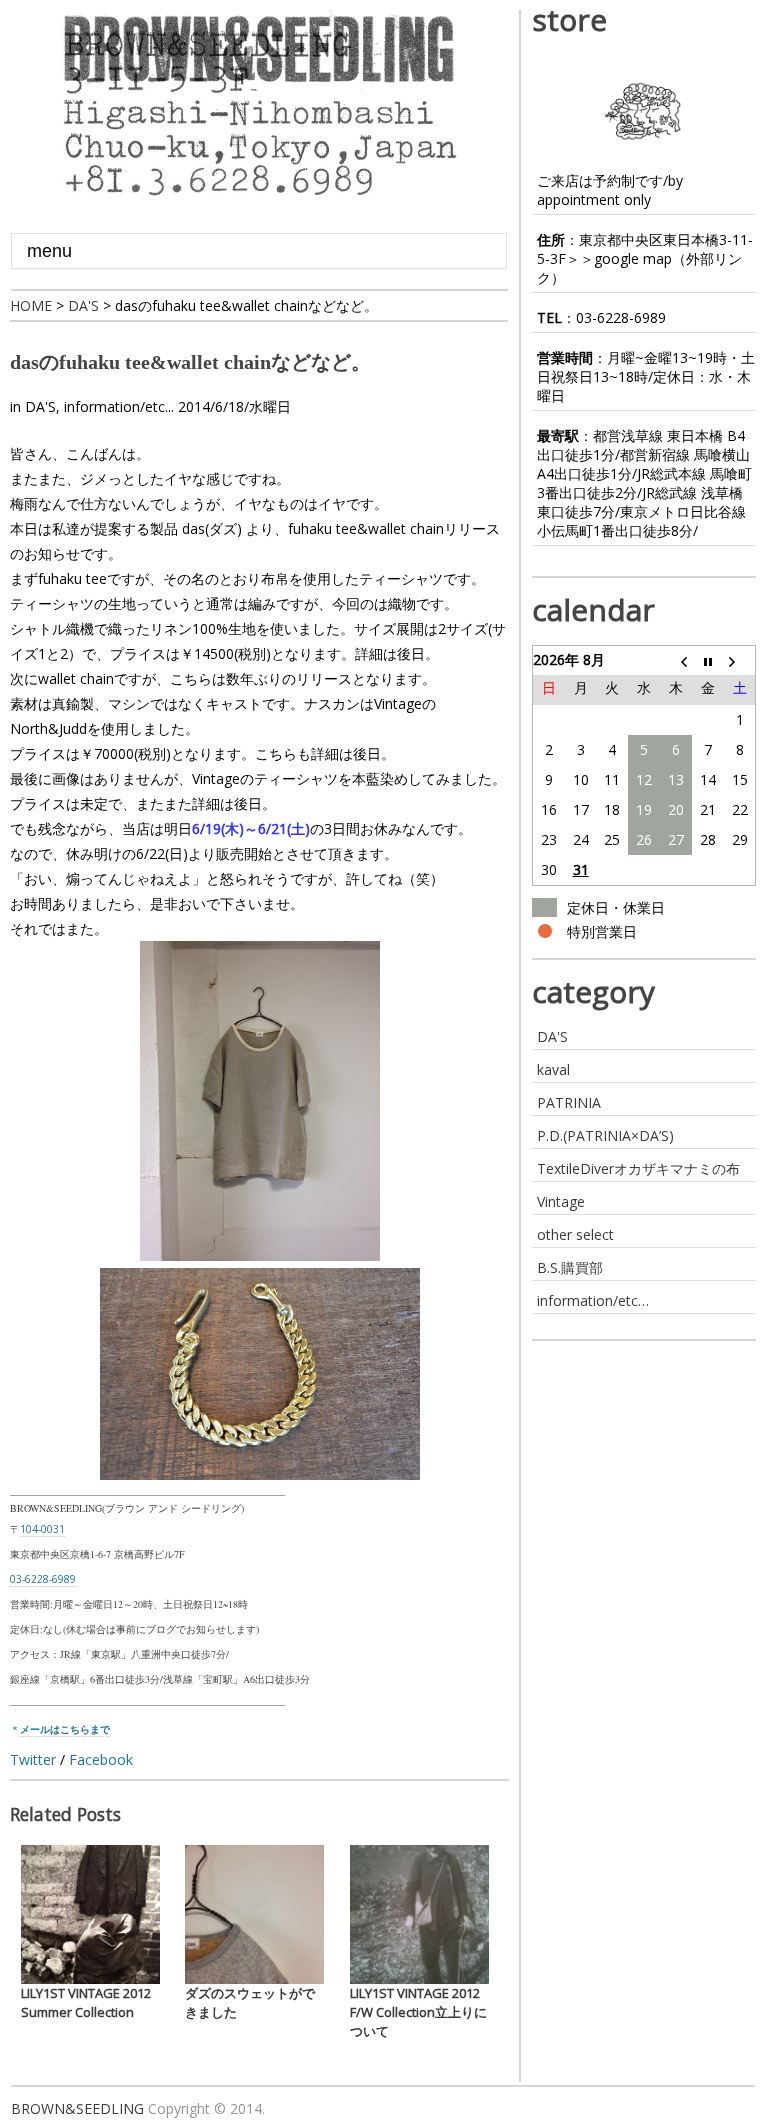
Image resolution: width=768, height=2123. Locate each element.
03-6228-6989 (621, 317)
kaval (553, 1069)
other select (575, 1234)
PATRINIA (569, 1102)
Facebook (101, 1759)
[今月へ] (708, 660)
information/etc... (119, 406)
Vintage (561, 1201)
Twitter (33, 1759)
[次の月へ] (740, 660)
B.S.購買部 (570, 1267)
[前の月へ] (676, 660)
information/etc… (593, 1300)
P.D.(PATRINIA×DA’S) (605, 1135)
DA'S (40, 406)
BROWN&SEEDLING (77, 2108)
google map (633, 258)
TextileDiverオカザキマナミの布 (638, 1168)
